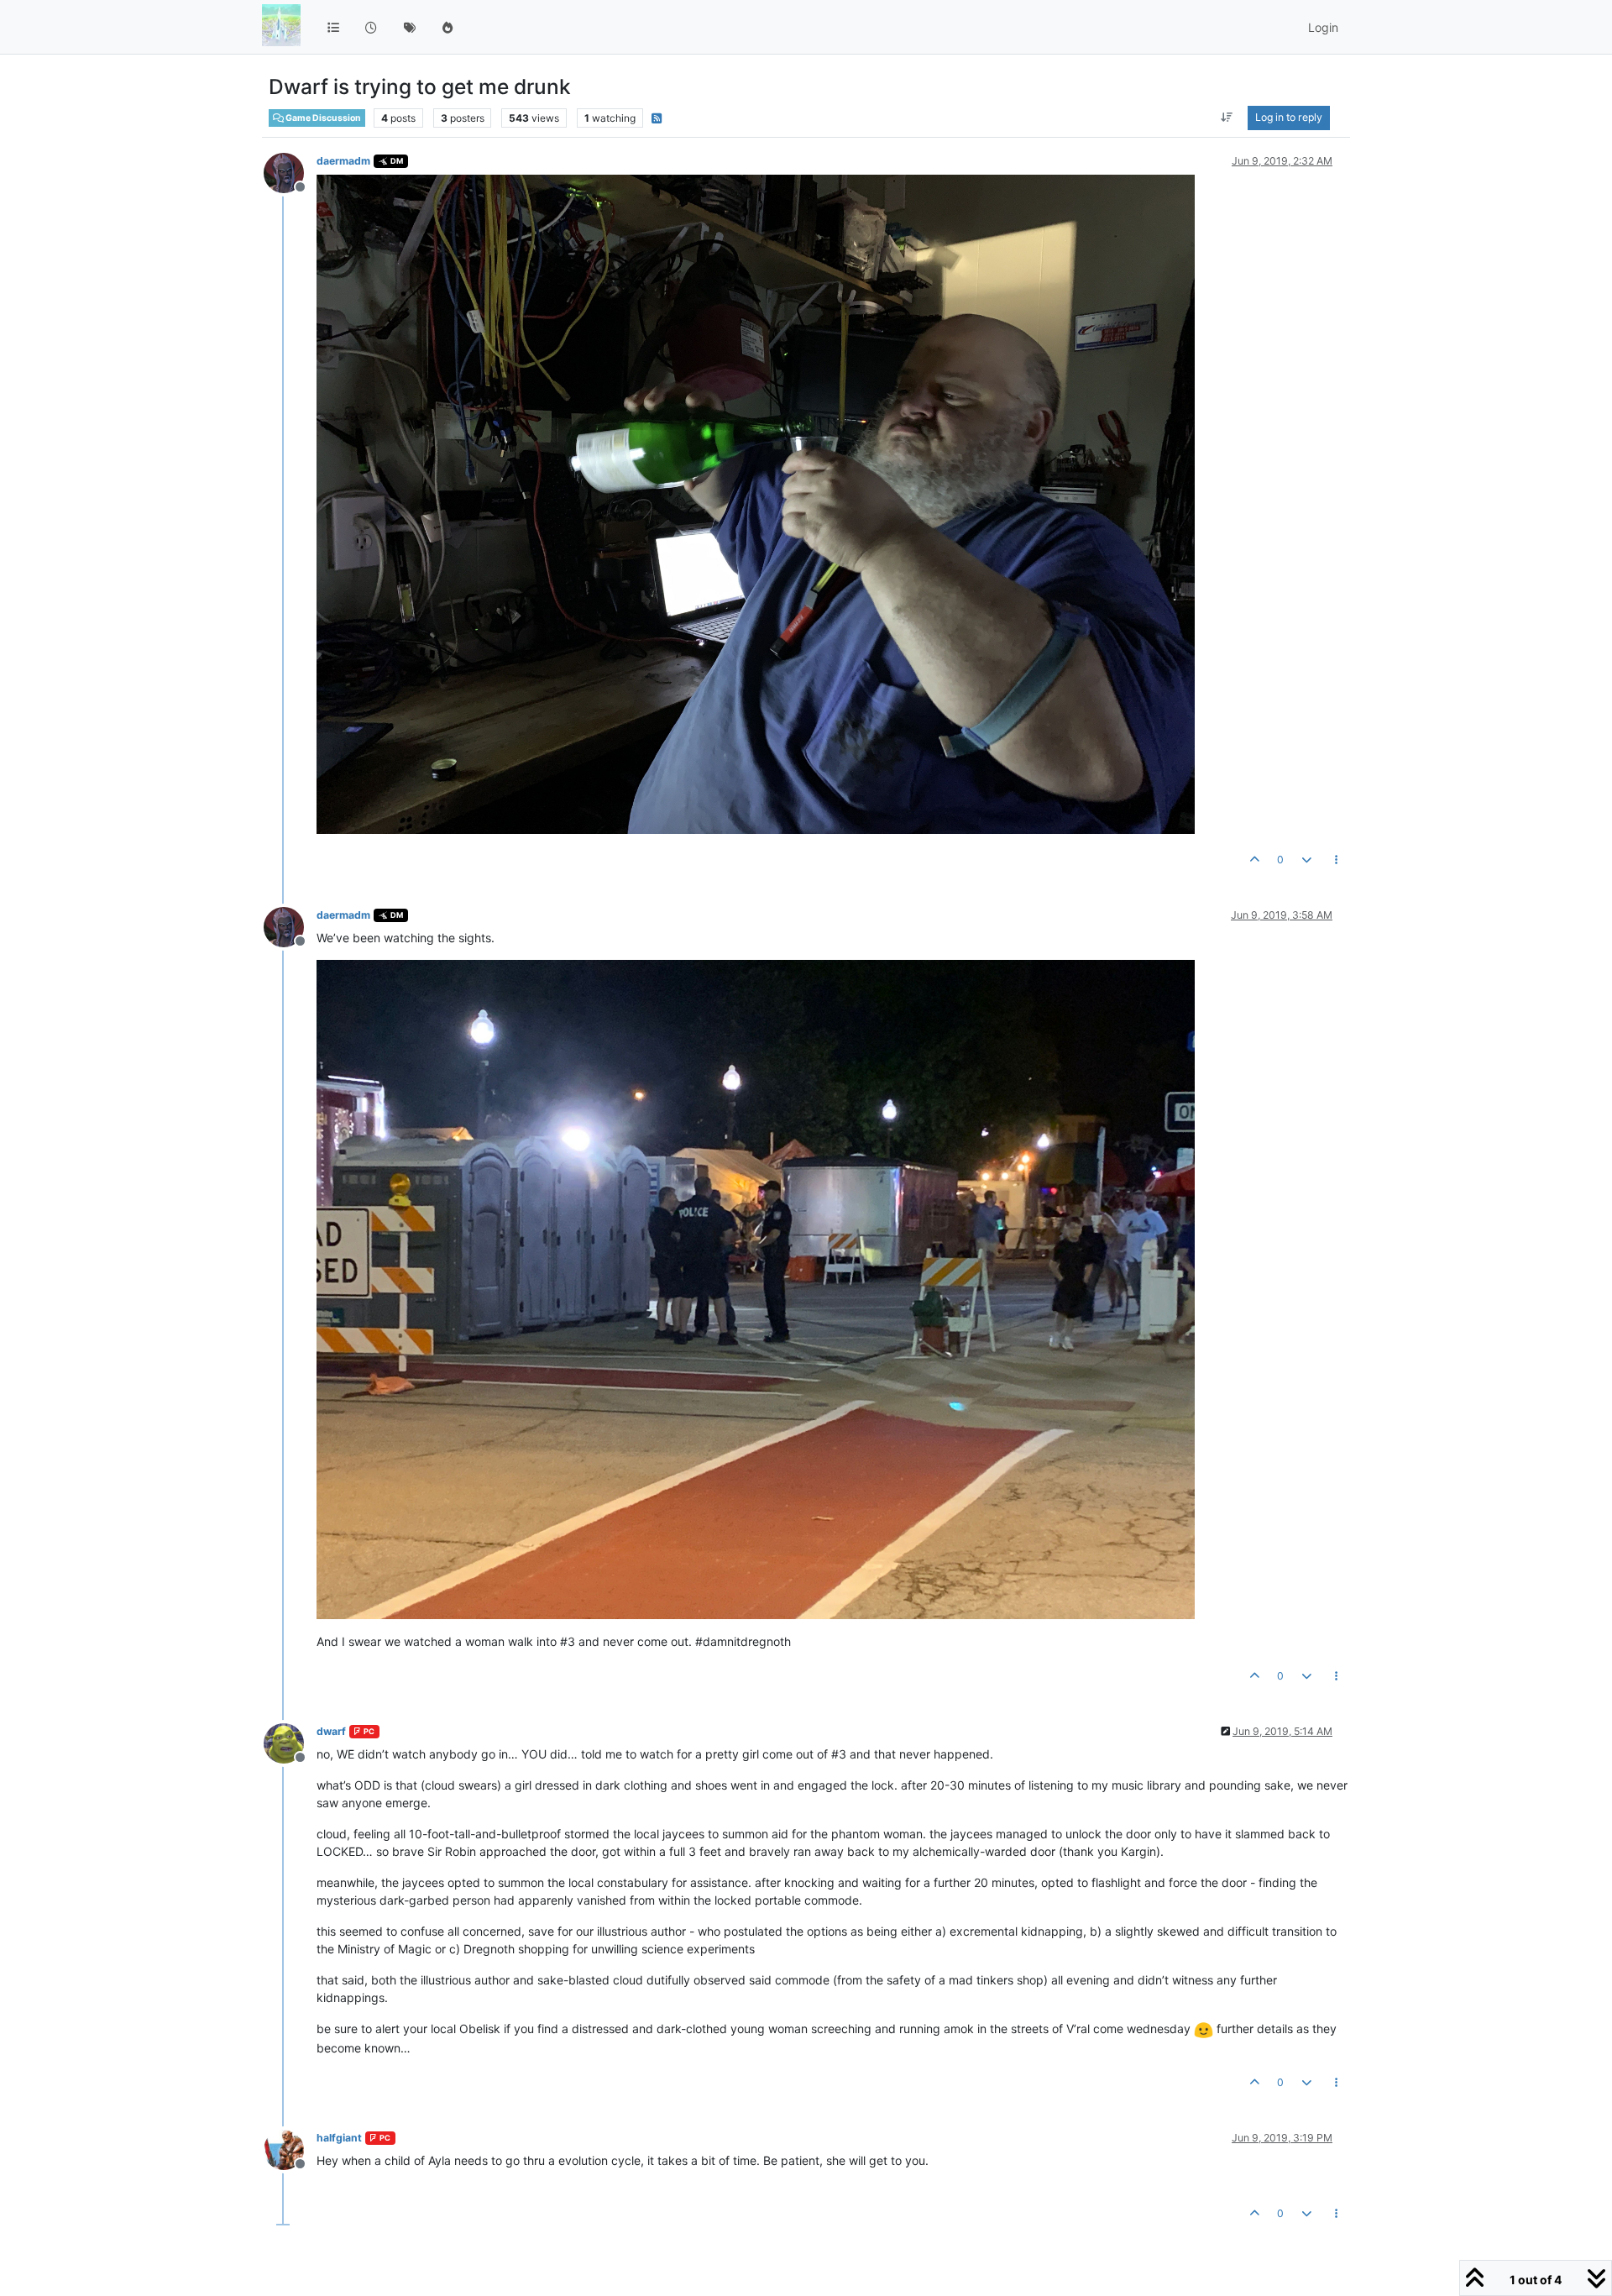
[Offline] (290, 172)
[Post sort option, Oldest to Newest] (1227, 118)
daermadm (343, 161)
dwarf (331, 1731)
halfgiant (339, 2138)
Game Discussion (322, 118)
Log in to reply (1289, 117)
